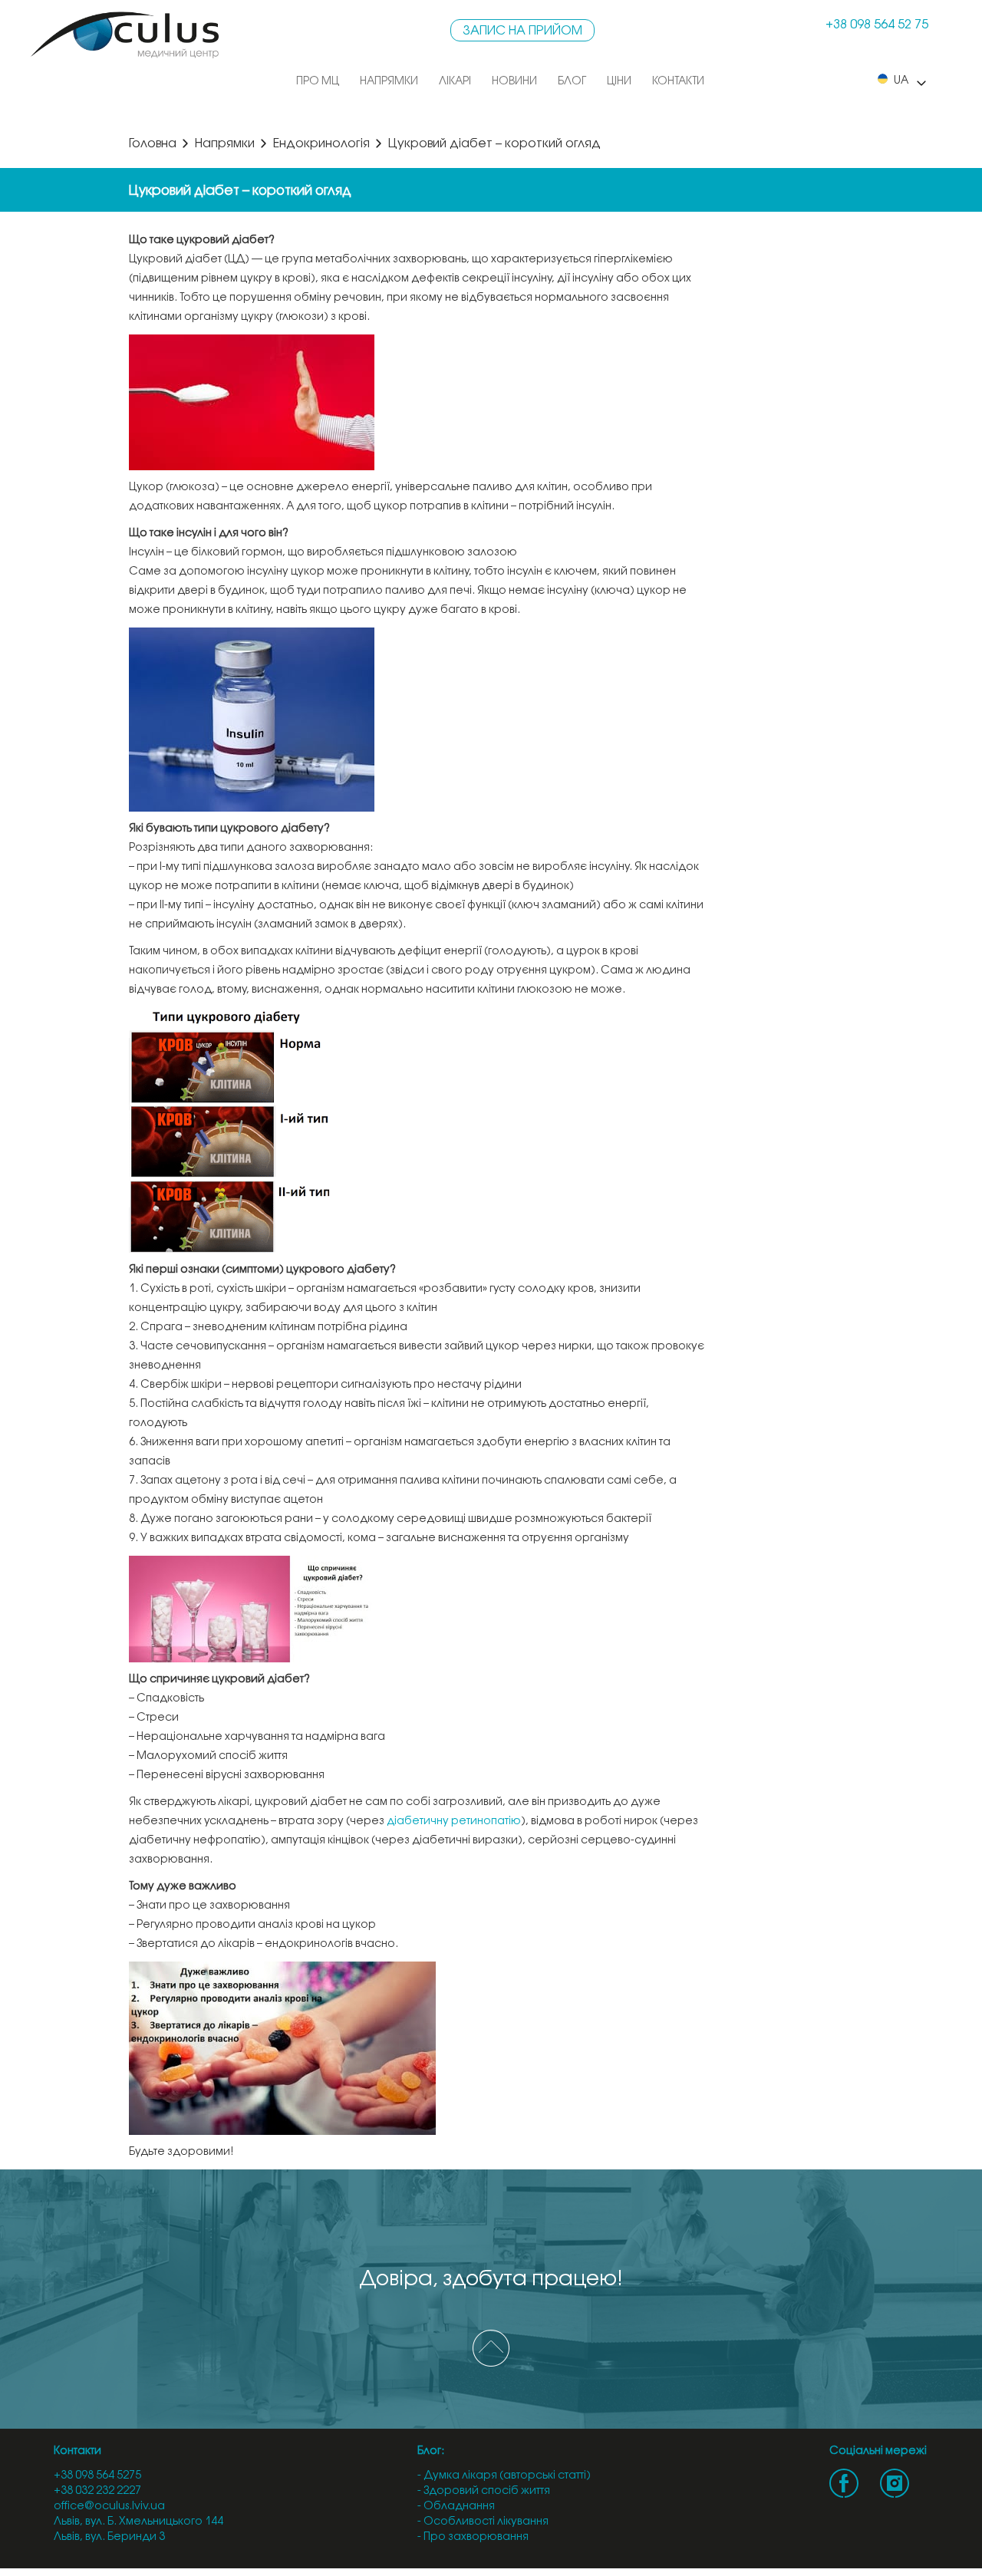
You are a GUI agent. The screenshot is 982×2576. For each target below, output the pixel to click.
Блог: (431, 2451)
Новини (514, 82)
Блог (572, 82)
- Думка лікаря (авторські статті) (504, 2476)
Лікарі (455, 82)
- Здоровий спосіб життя (484, 2491)
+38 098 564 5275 (97, 2476)
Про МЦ (318, 82)
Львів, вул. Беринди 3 (109, 2537)
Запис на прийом (522, 31)
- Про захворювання (473, 2537)
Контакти (678, 82)
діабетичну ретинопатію (454, 1822)
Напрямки (389, 82)
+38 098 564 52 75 (877, 25)
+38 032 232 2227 (97, 2491)
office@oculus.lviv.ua (109, 2507)
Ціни (619, 82)
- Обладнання (456, 2507)
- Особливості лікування (483, 2522)
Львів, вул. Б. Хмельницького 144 (138, 2522)
